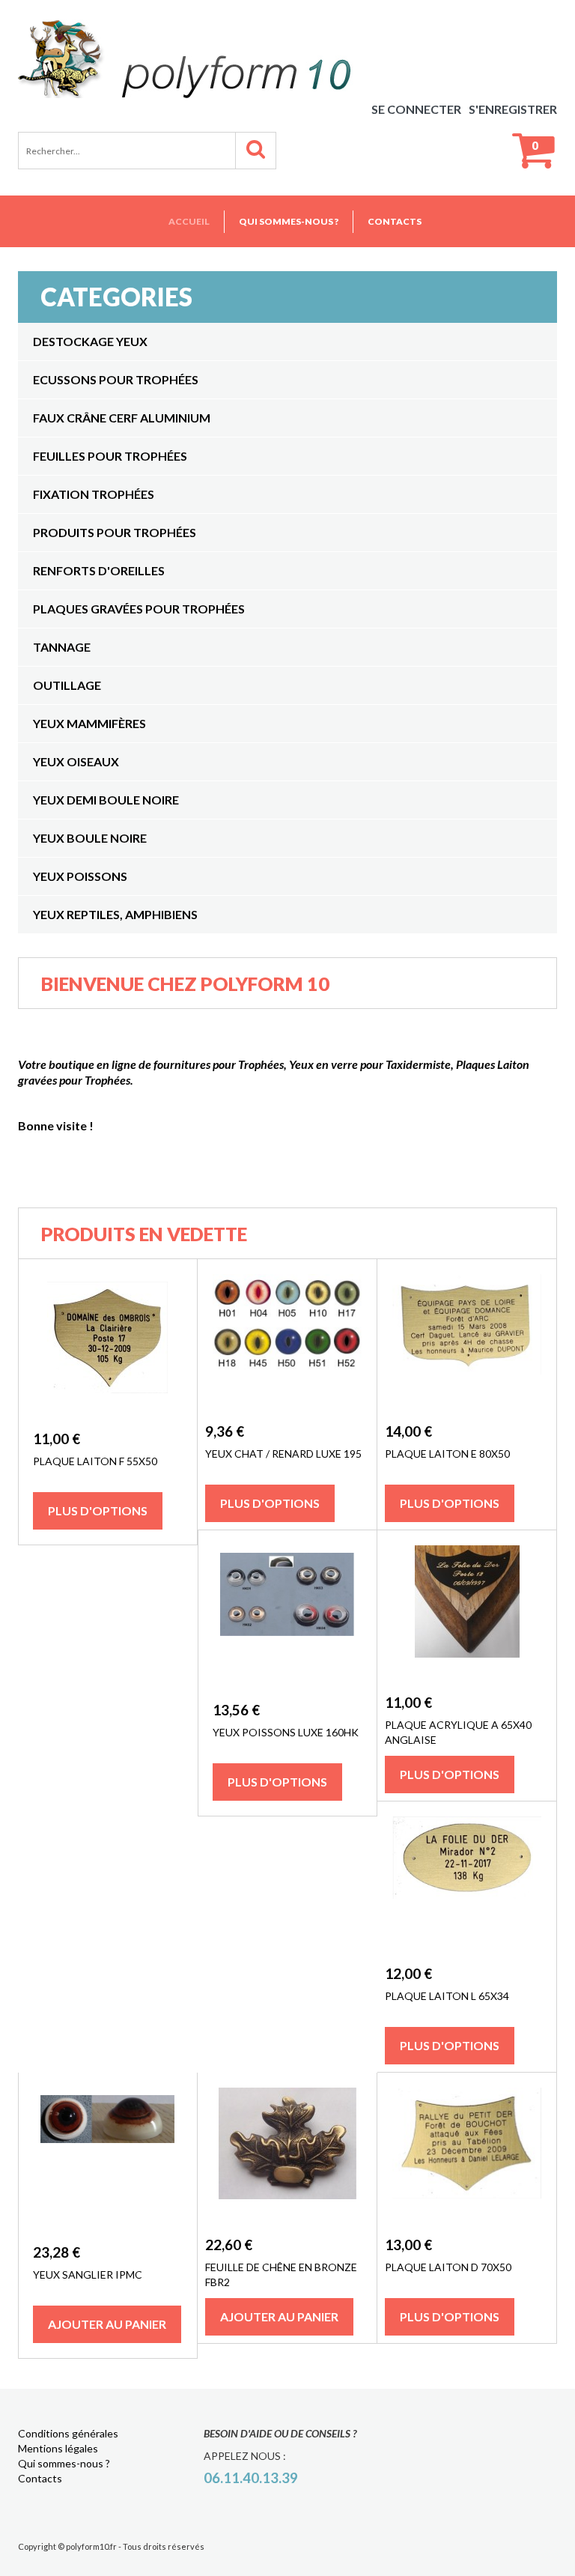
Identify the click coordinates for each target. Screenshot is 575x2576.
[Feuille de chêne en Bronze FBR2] (287, 2143)
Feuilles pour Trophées (110, 456)
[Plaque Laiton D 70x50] (467, 2143)
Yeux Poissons (80, 876)
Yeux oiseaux (76, 761)
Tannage (62, 647)
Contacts (395, 221)
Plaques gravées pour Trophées (139, 609)
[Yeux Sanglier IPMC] (107, 2119)
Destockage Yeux (90, 341)
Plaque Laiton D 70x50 (448, 2267)
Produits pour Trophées (115, 532)
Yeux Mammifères (89, 723)
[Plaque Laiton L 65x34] (467, 1857)
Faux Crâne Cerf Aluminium (122, 418)
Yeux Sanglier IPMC (88, 2275)
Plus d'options (98, 1510)
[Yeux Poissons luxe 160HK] (287, 1594)
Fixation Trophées (94, 494)
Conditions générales (68, 2433)
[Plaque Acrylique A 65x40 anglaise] (467, 1601)
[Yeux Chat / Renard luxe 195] (287, 1324)
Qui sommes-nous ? (289, 221)
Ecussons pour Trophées (116, 379)
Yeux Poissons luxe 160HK (286, 1732)
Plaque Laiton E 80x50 (447, 1454)
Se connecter (416, 109)
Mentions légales (58, 2448)
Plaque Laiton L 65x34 (447, 1996)
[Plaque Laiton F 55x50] (107, 1337)
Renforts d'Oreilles (99, 570)
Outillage (67, 685)
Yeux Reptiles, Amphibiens (115, 914)
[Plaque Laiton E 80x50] (467, 1324)
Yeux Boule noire (90, 838)
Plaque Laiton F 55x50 (95, 1461)
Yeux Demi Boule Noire (106, 800)
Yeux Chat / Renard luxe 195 (283, 1454)
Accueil (189, 221)
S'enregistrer (513, 109)
